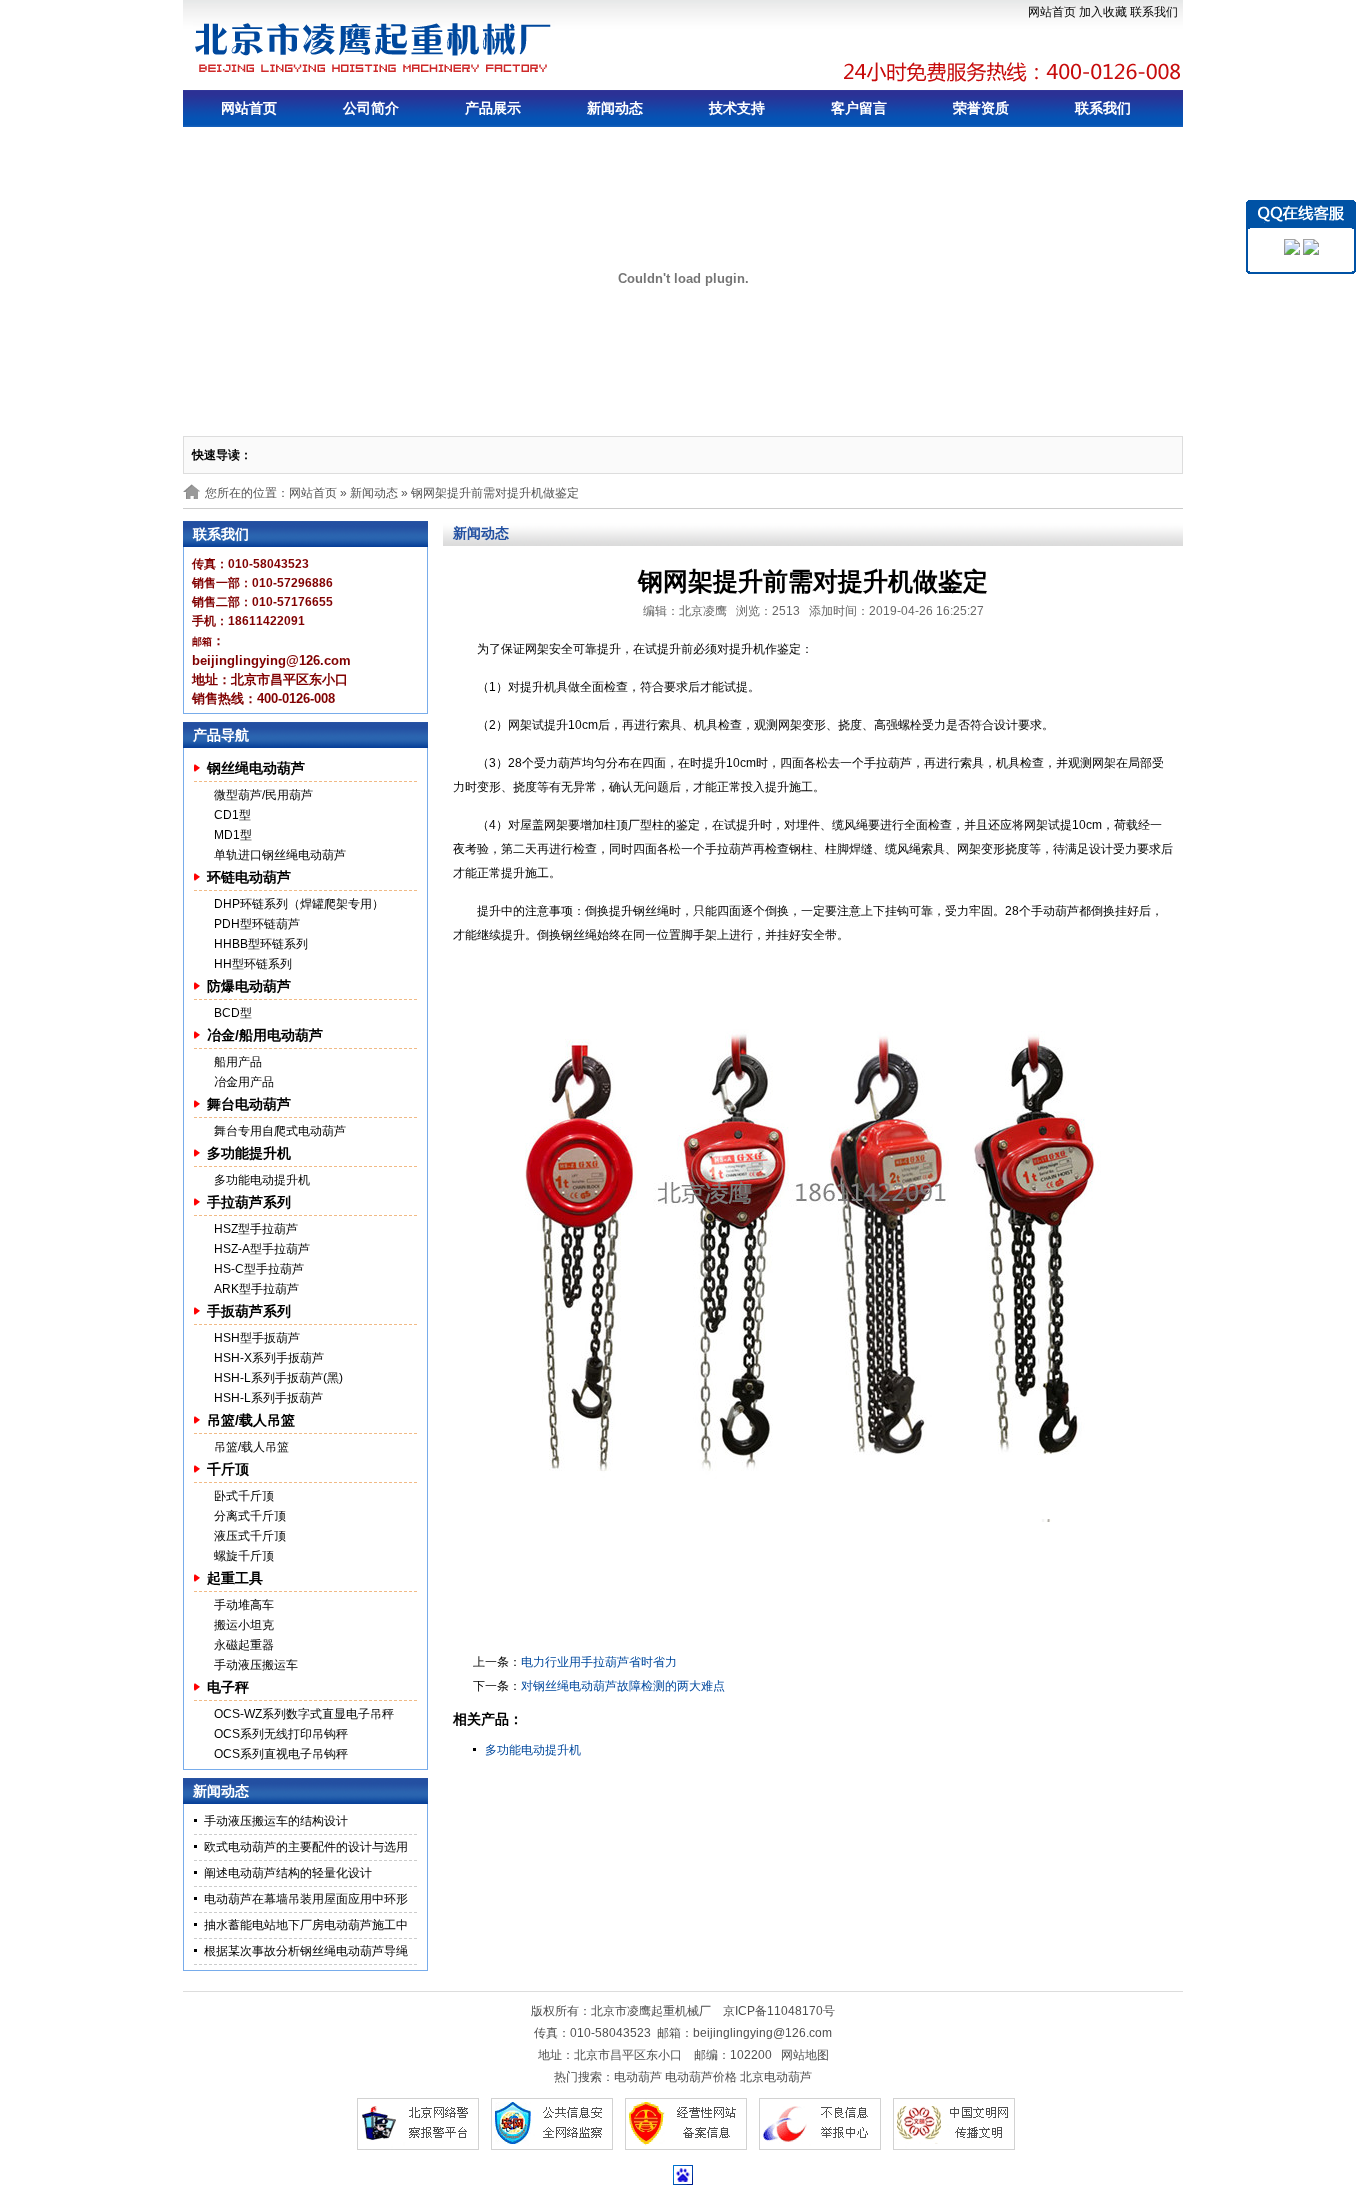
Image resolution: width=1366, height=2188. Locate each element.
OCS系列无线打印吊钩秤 (281, 1734)
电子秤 (228, 1687)
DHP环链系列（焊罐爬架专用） (299, 904)
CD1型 (232, 815)
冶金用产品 (244, 1082)
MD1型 (233, 835)
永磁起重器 (244, 1645)
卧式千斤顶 (244, 1496)
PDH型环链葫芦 (257, 924)
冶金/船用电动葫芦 (265, 1035)
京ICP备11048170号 (779, 2011)
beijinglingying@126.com (762, 2033)
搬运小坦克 (244, 1625)
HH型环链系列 (253, 964)
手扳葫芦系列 (249, 1311)
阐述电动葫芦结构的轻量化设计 (288, 1873)
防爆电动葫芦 (249, 986)
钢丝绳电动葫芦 (256, 768)
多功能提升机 (249, 1153)
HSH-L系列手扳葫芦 (268, 1398)
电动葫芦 (638, 2077)
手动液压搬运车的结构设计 (276, 1821)
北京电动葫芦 (776, 2077)
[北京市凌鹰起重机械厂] (374, 48)
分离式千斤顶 (250, 1516)
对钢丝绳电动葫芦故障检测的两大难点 (623, 1686)
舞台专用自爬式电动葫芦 (280, 1131)
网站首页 (1052, 12)
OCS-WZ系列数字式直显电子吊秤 (304, 1714)
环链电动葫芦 (249, 877)
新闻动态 (615, 108)
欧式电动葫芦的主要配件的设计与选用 (306, 1847)
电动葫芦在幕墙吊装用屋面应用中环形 (306, 1899)
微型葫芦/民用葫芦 (263, 795)
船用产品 (238, 1062)
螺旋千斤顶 (244, 1556)
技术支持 (737, 108)
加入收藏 (1103, 12)
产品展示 (493, 108)
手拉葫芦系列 (249, 1202)
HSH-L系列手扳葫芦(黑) (278, 1378)
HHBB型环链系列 (261, 944)
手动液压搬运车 (256, 1665)
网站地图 (805, 2055)
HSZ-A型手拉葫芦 (262, 1249)
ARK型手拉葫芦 (256, 1289)
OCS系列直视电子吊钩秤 (281, 1754)
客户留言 (859, 108)
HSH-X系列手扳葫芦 (269, 1358)
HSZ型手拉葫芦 (256, 1229)
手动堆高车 (244, 1605)
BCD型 (233, 1013)
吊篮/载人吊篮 (251, 1420)
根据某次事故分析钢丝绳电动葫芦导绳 (306, 1951)
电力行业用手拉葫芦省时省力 (599, 1662)
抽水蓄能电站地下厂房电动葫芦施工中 (306, 1925)
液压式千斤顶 (250, 1536)
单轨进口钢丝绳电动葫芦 (280, 855)
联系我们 (1154, 12)
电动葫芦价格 (701, 2077)
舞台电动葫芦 (249, 1104)
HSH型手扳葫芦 (257, 1338)
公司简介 (371, 108)
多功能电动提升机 (262, 1180)
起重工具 (235, 1578)
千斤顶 (228, 1469)
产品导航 (221, 735)
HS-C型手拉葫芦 (259, 1269)
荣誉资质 (981, 108)
